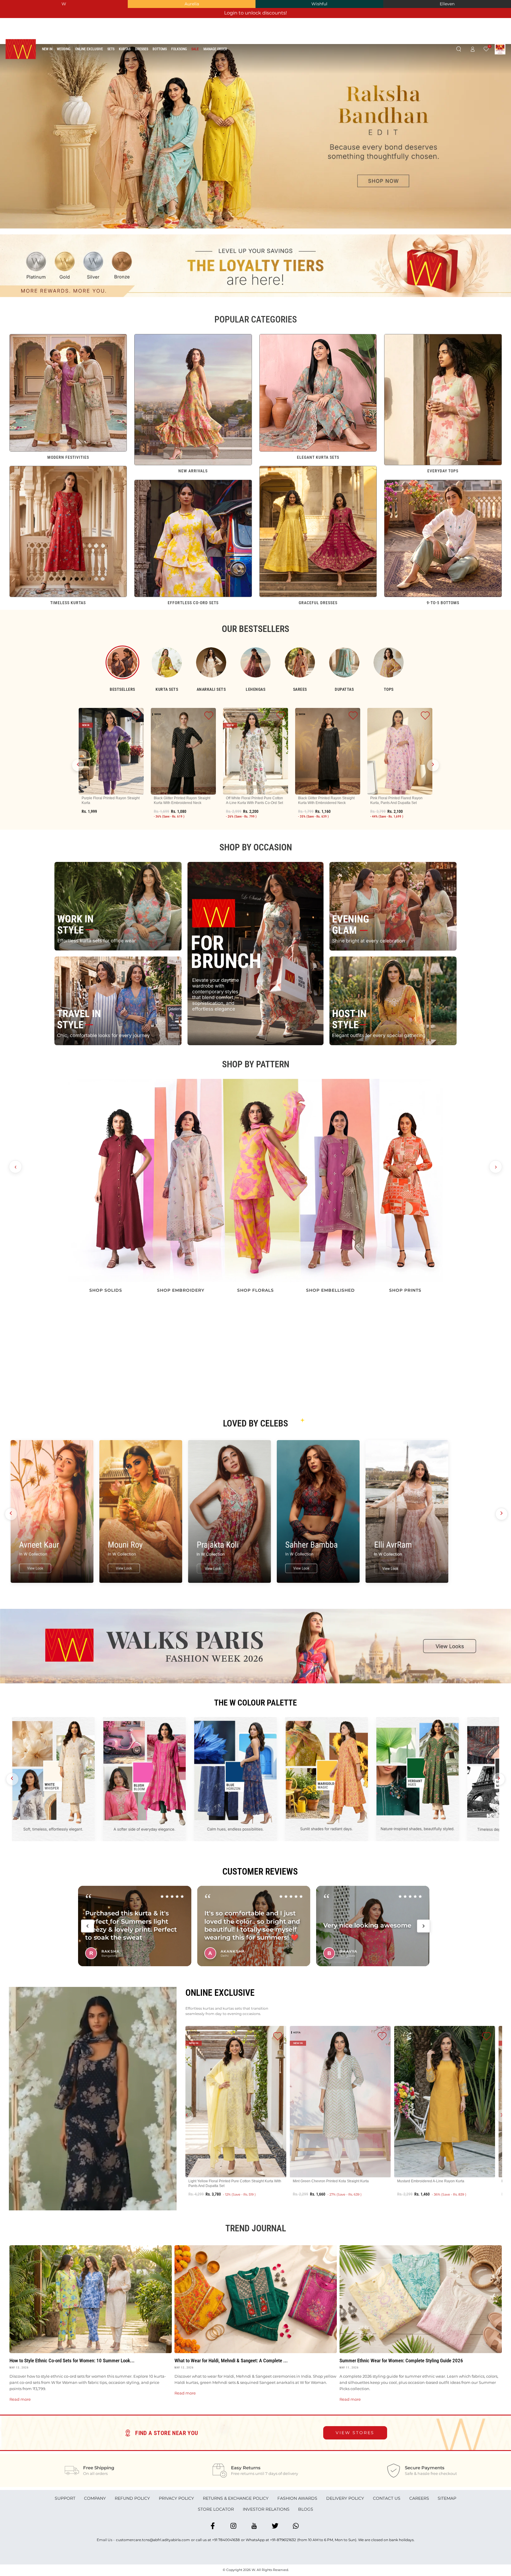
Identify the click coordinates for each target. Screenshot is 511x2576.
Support (65, 2498)
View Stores (355, 2433)
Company (95, 2498)
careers (419, 2498)
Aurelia (192, 4)
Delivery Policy (345, 2498)
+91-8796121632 (283, 2540)
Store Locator (216, 2509)
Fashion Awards (297, 2498)
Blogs (306, 2509)
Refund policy (132, 2498)
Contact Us (387, 2498)
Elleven (447, 4)
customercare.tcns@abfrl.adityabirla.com (153, 2540)
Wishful (319, 4)
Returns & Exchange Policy (236, 2498)
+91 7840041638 (226, 2540)
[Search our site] (459, 49)
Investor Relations (266, 2509)
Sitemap (447, 2498)
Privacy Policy (176, 2498)
